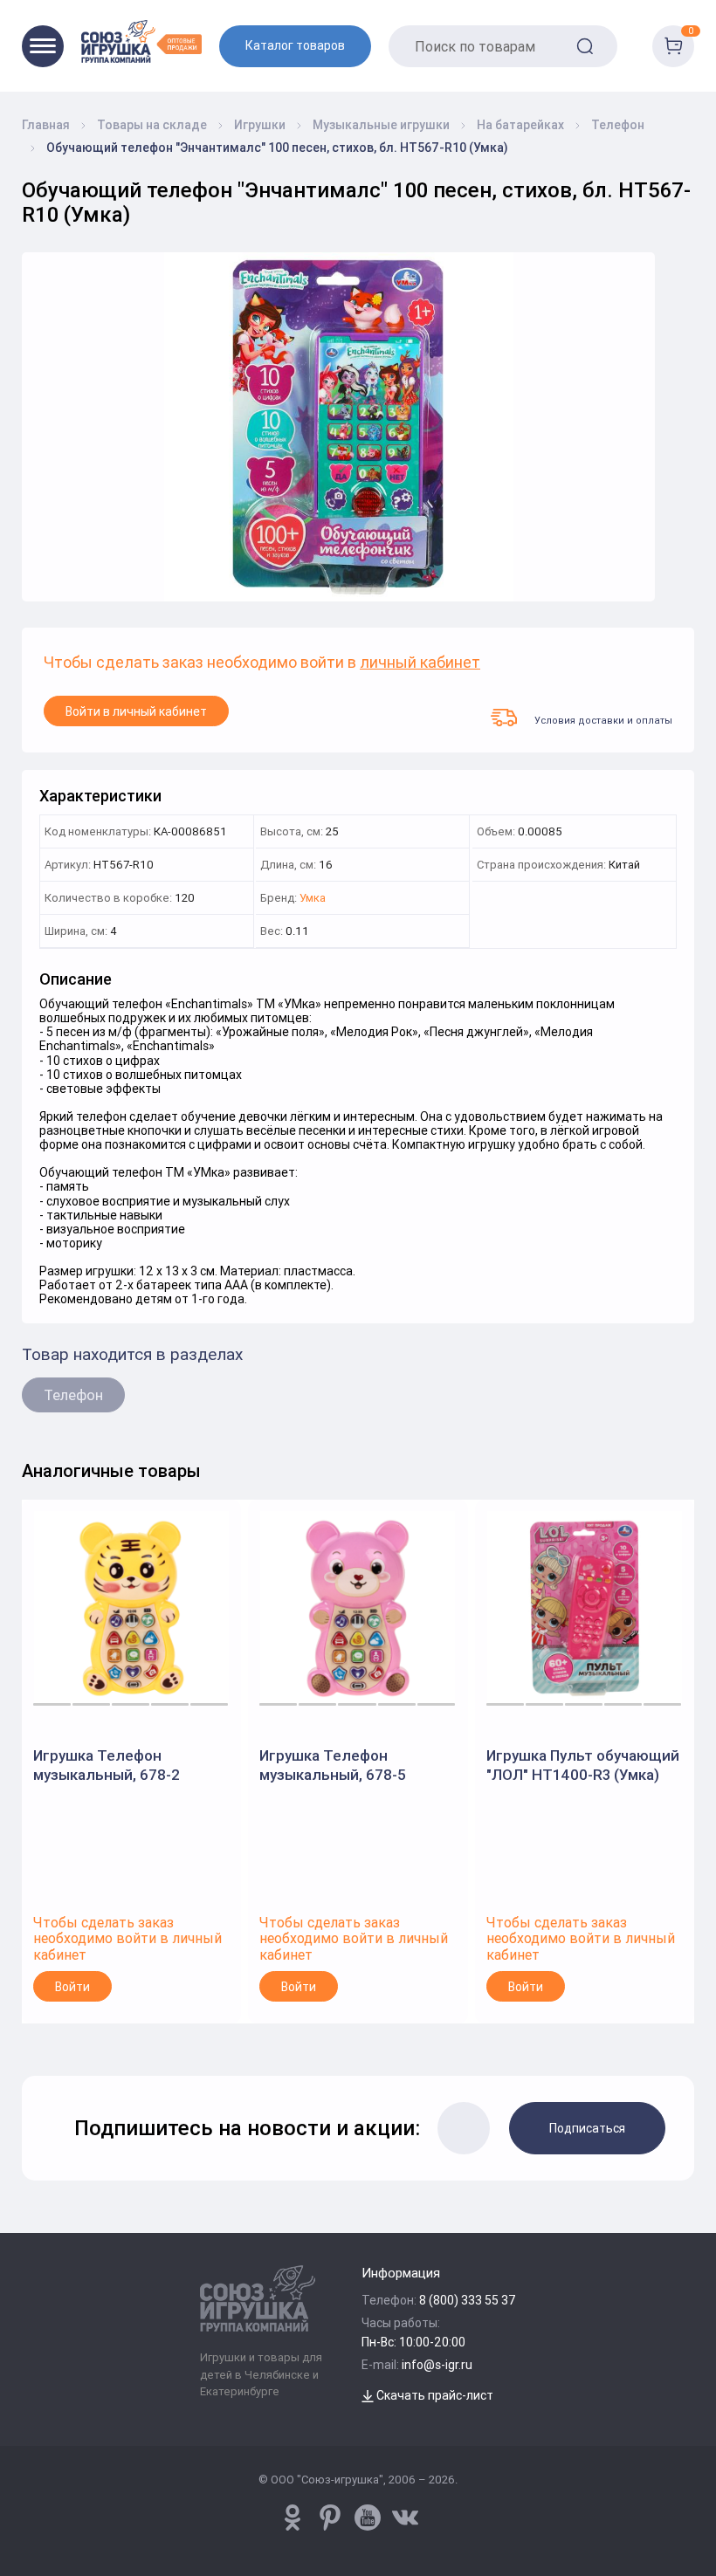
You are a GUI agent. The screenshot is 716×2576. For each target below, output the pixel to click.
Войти (72, 1987)
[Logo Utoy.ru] (141, 41)
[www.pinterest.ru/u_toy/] (293, 2518)
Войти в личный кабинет (136, 711)
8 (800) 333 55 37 (468, 2300)
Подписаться (587, 2128)
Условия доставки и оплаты (603, 720)
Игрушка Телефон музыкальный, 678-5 (333, 1765)
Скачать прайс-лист (434, 2395)
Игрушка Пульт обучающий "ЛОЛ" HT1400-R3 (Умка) (583, 1765)
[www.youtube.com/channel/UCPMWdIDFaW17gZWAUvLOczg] (368, 2518)
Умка (313, 899)
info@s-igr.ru (437, 2365)
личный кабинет (420, 663)
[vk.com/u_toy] (405, 2518)
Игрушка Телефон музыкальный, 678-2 (107, 1765)
